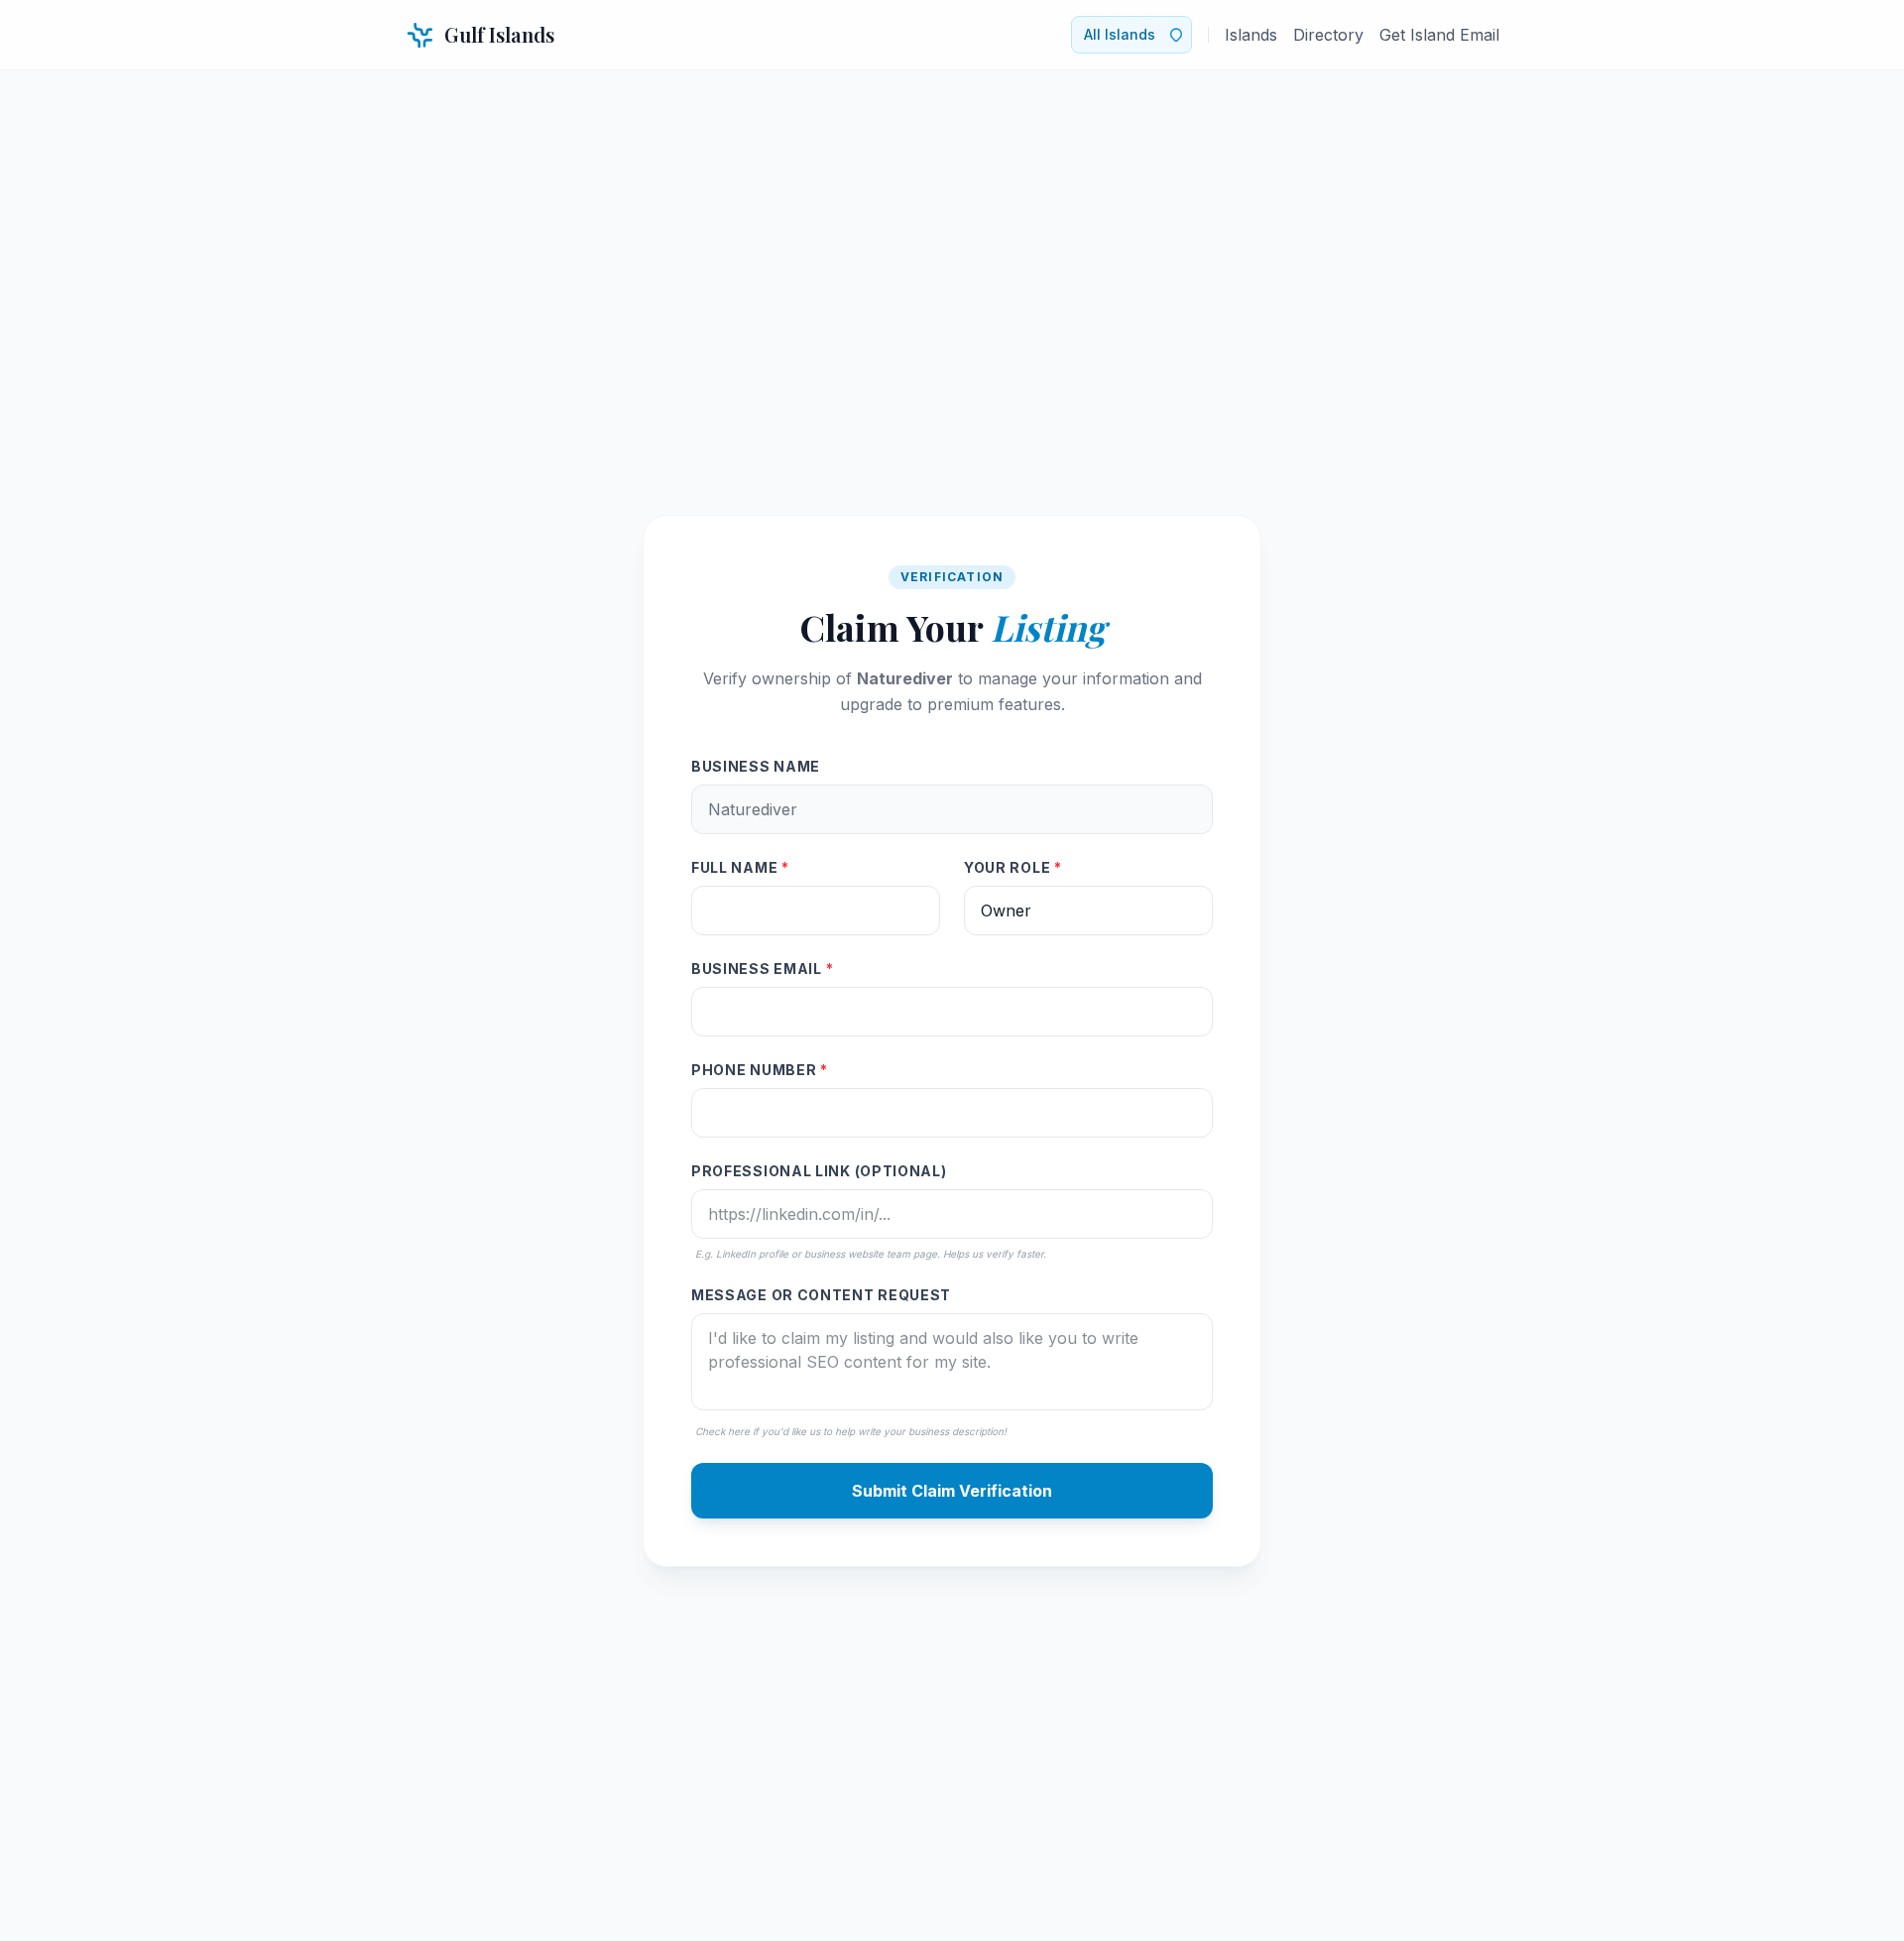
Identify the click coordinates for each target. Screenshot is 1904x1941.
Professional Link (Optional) (819, 1171)
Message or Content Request (821, 1295)
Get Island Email (1439, 35)
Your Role (1013, 867)
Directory (1328, 35)
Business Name (756, 766)
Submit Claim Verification (952, 1491)
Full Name (740, 867)
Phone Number (760, 1070)
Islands (1251, 35)
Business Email (762, 969)
